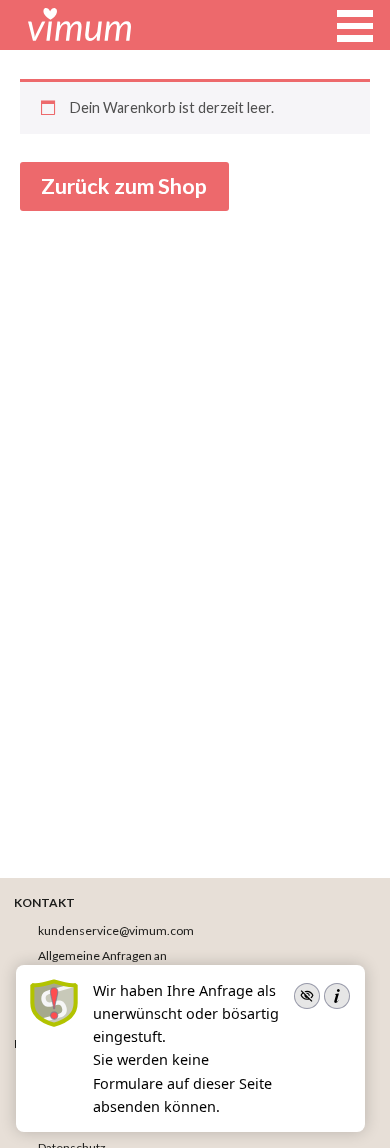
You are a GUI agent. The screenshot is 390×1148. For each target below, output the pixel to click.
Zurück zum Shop (124, 186)
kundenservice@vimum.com (116, 930)
